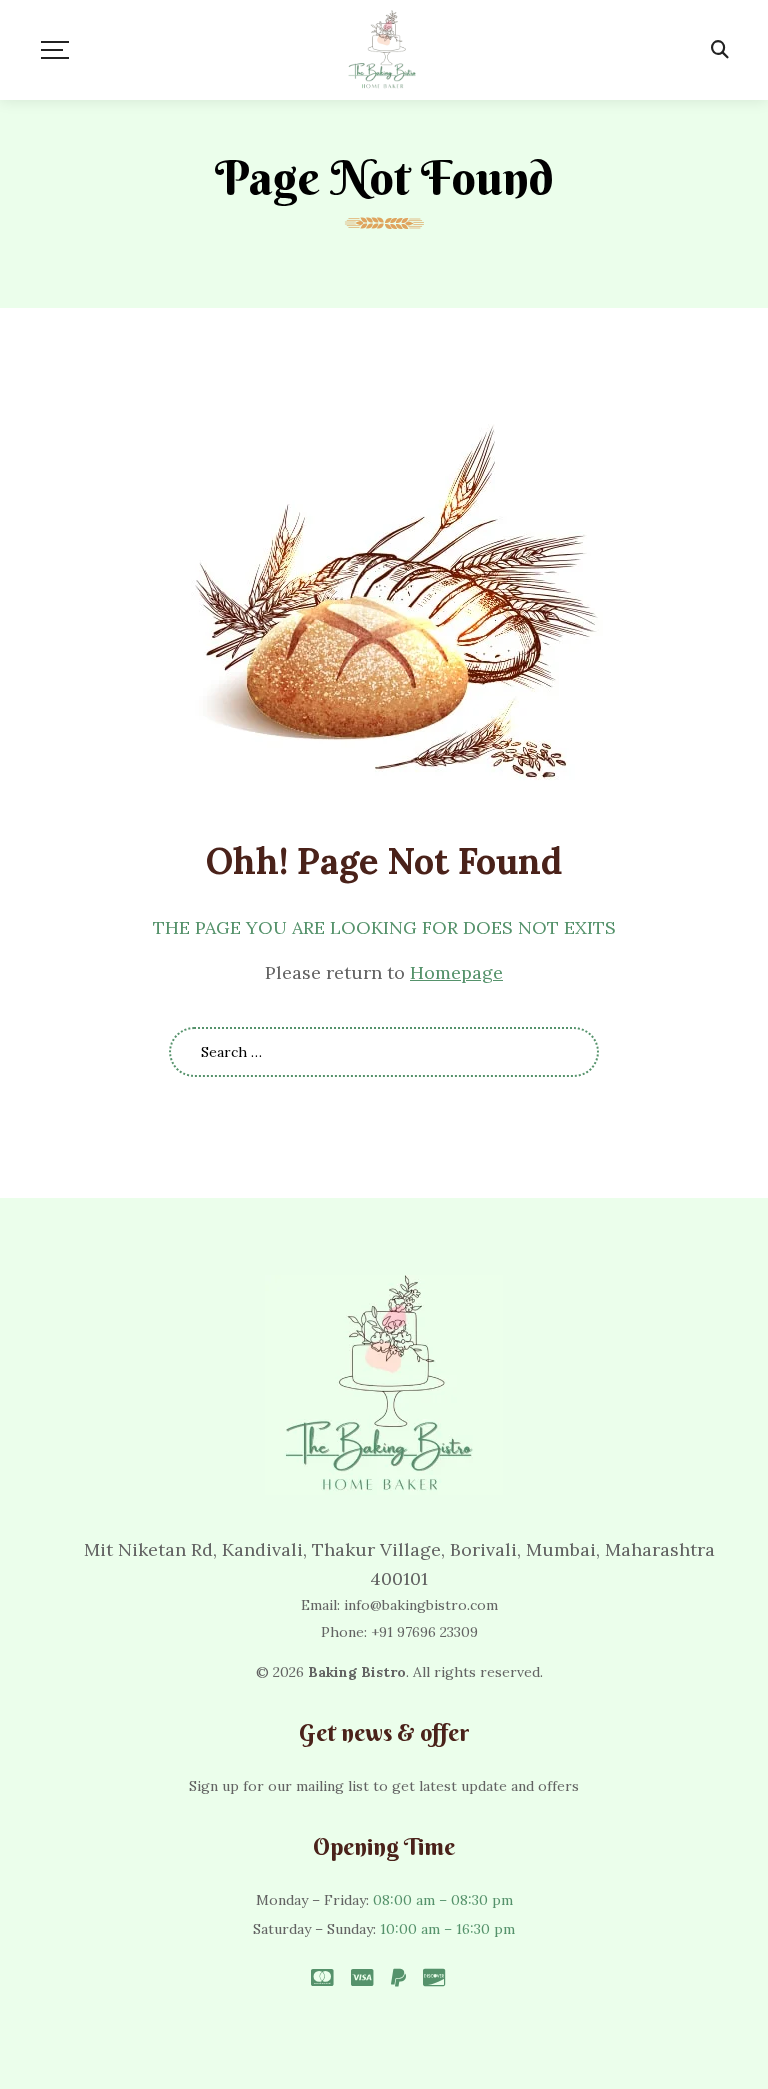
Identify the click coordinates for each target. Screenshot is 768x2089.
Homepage (456, 972)
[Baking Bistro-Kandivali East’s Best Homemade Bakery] (384, 50)
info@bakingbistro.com (421, 1605)
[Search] (720, 50)
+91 (424, 1632)
